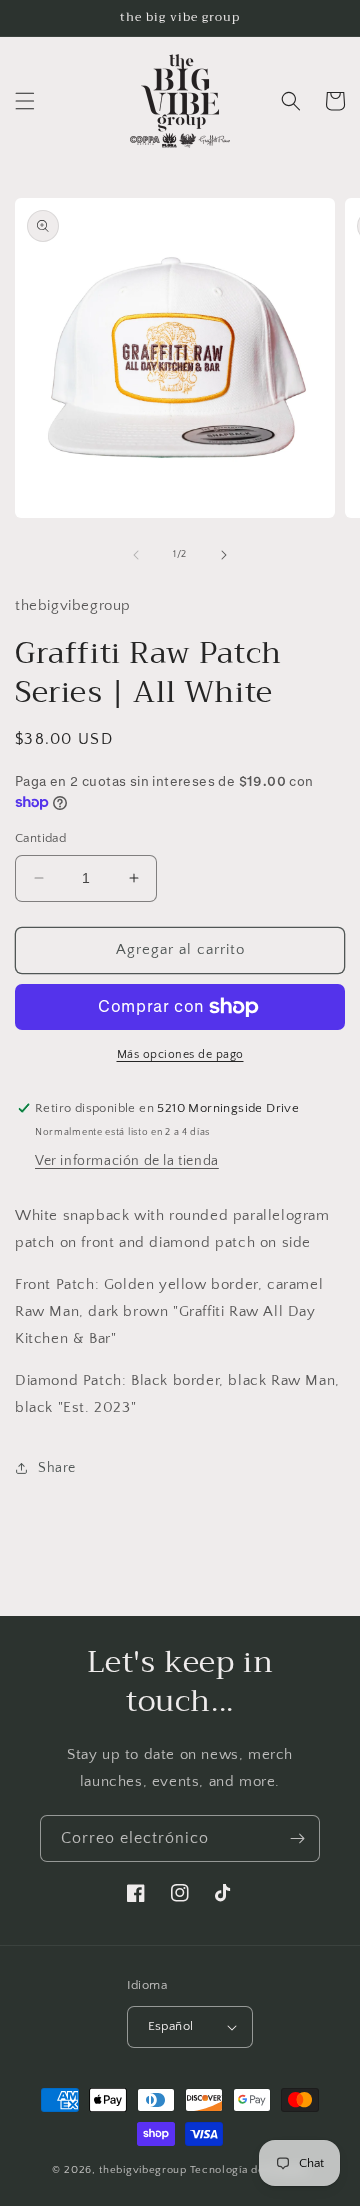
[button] (25, 101)
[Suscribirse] (297, 1838)
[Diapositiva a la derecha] (224, 555)
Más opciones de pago (180, 1054)
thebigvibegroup (143, 2170)
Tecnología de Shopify (249, 2170)
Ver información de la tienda (127, 1161)
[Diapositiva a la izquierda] (136, 555)
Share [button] (57, 1468)
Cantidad (40, 838)
